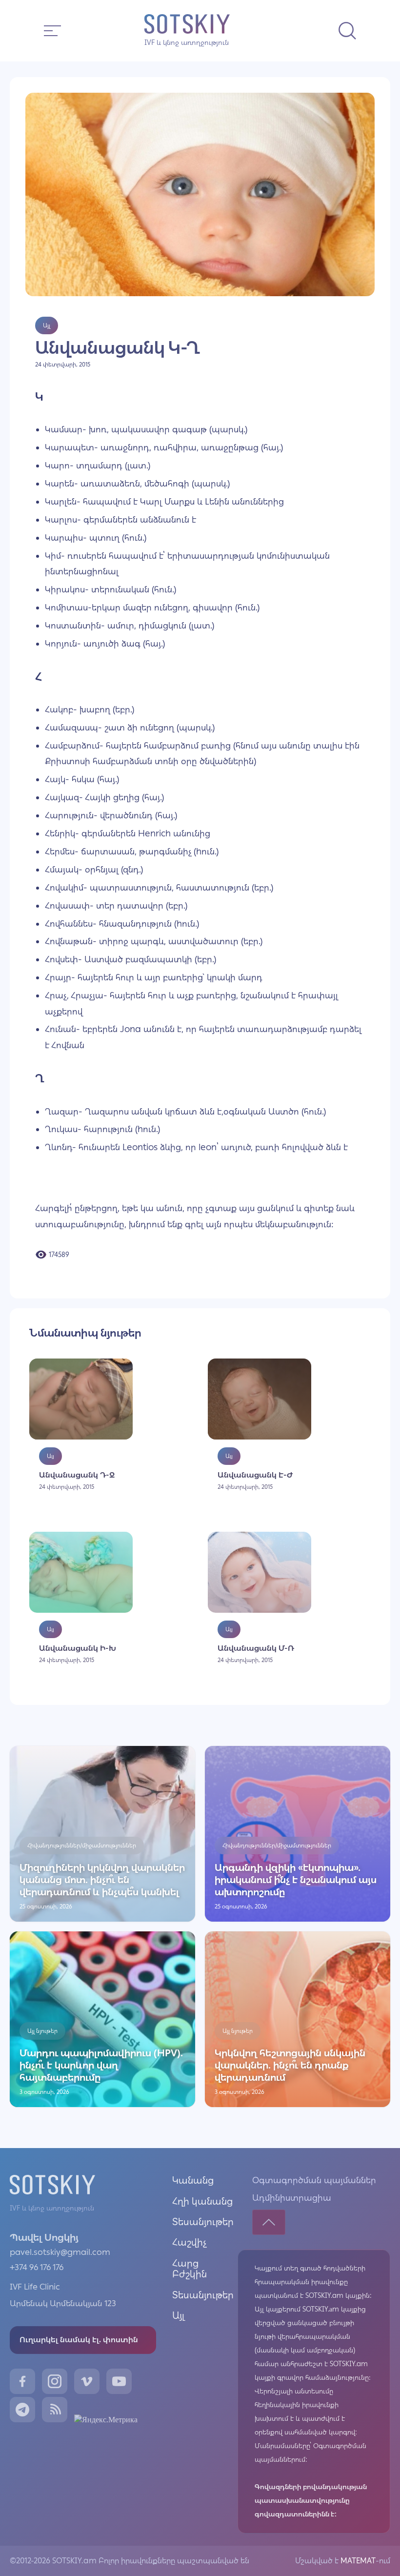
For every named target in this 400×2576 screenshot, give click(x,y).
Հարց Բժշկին (190, 2269)
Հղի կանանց (202, 2201)
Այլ (178, 2315)
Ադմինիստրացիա (292, 2198)
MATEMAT (357, 2561)
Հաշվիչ (190, 2242)
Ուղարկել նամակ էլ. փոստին (79, 2340)
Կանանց (193, 2180)
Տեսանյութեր (203, 2222)
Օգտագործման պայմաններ (314, 2180)
